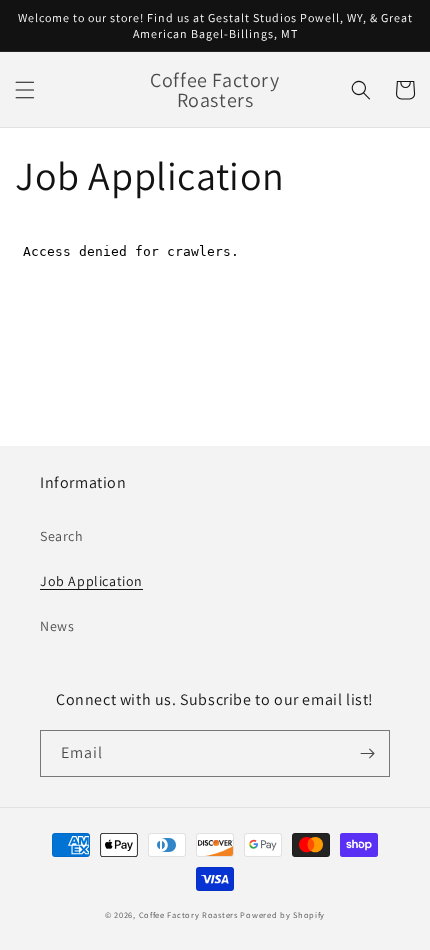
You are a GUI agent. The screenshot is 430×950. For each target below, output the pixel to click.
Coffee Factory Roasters (188, 914)
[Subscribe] (367, 753)
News (57, 626)
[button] (25, 90)
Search (62, 536)
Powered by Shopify (282, 914)
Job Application (91, 581)
